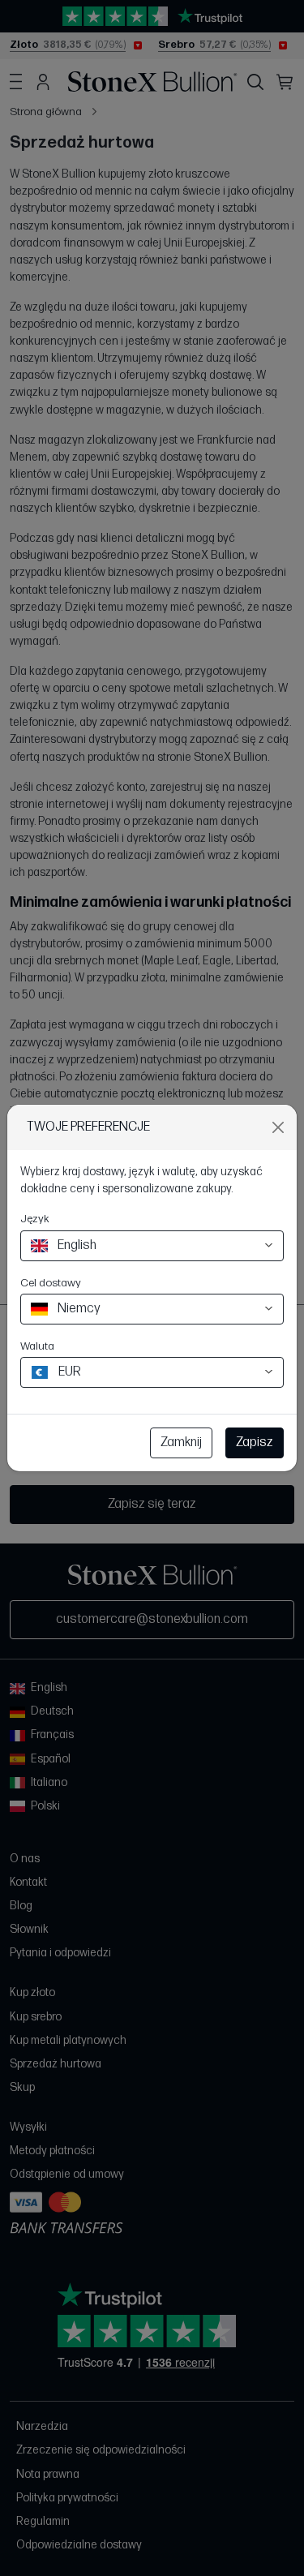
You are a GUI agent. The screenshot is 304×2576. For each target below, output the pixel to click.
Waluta (37, 1346)
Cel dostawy (51, 1283)
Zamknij (181, 1443)
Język (35, 1219)
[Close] (278, 1127)
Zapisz (255, 1443)
